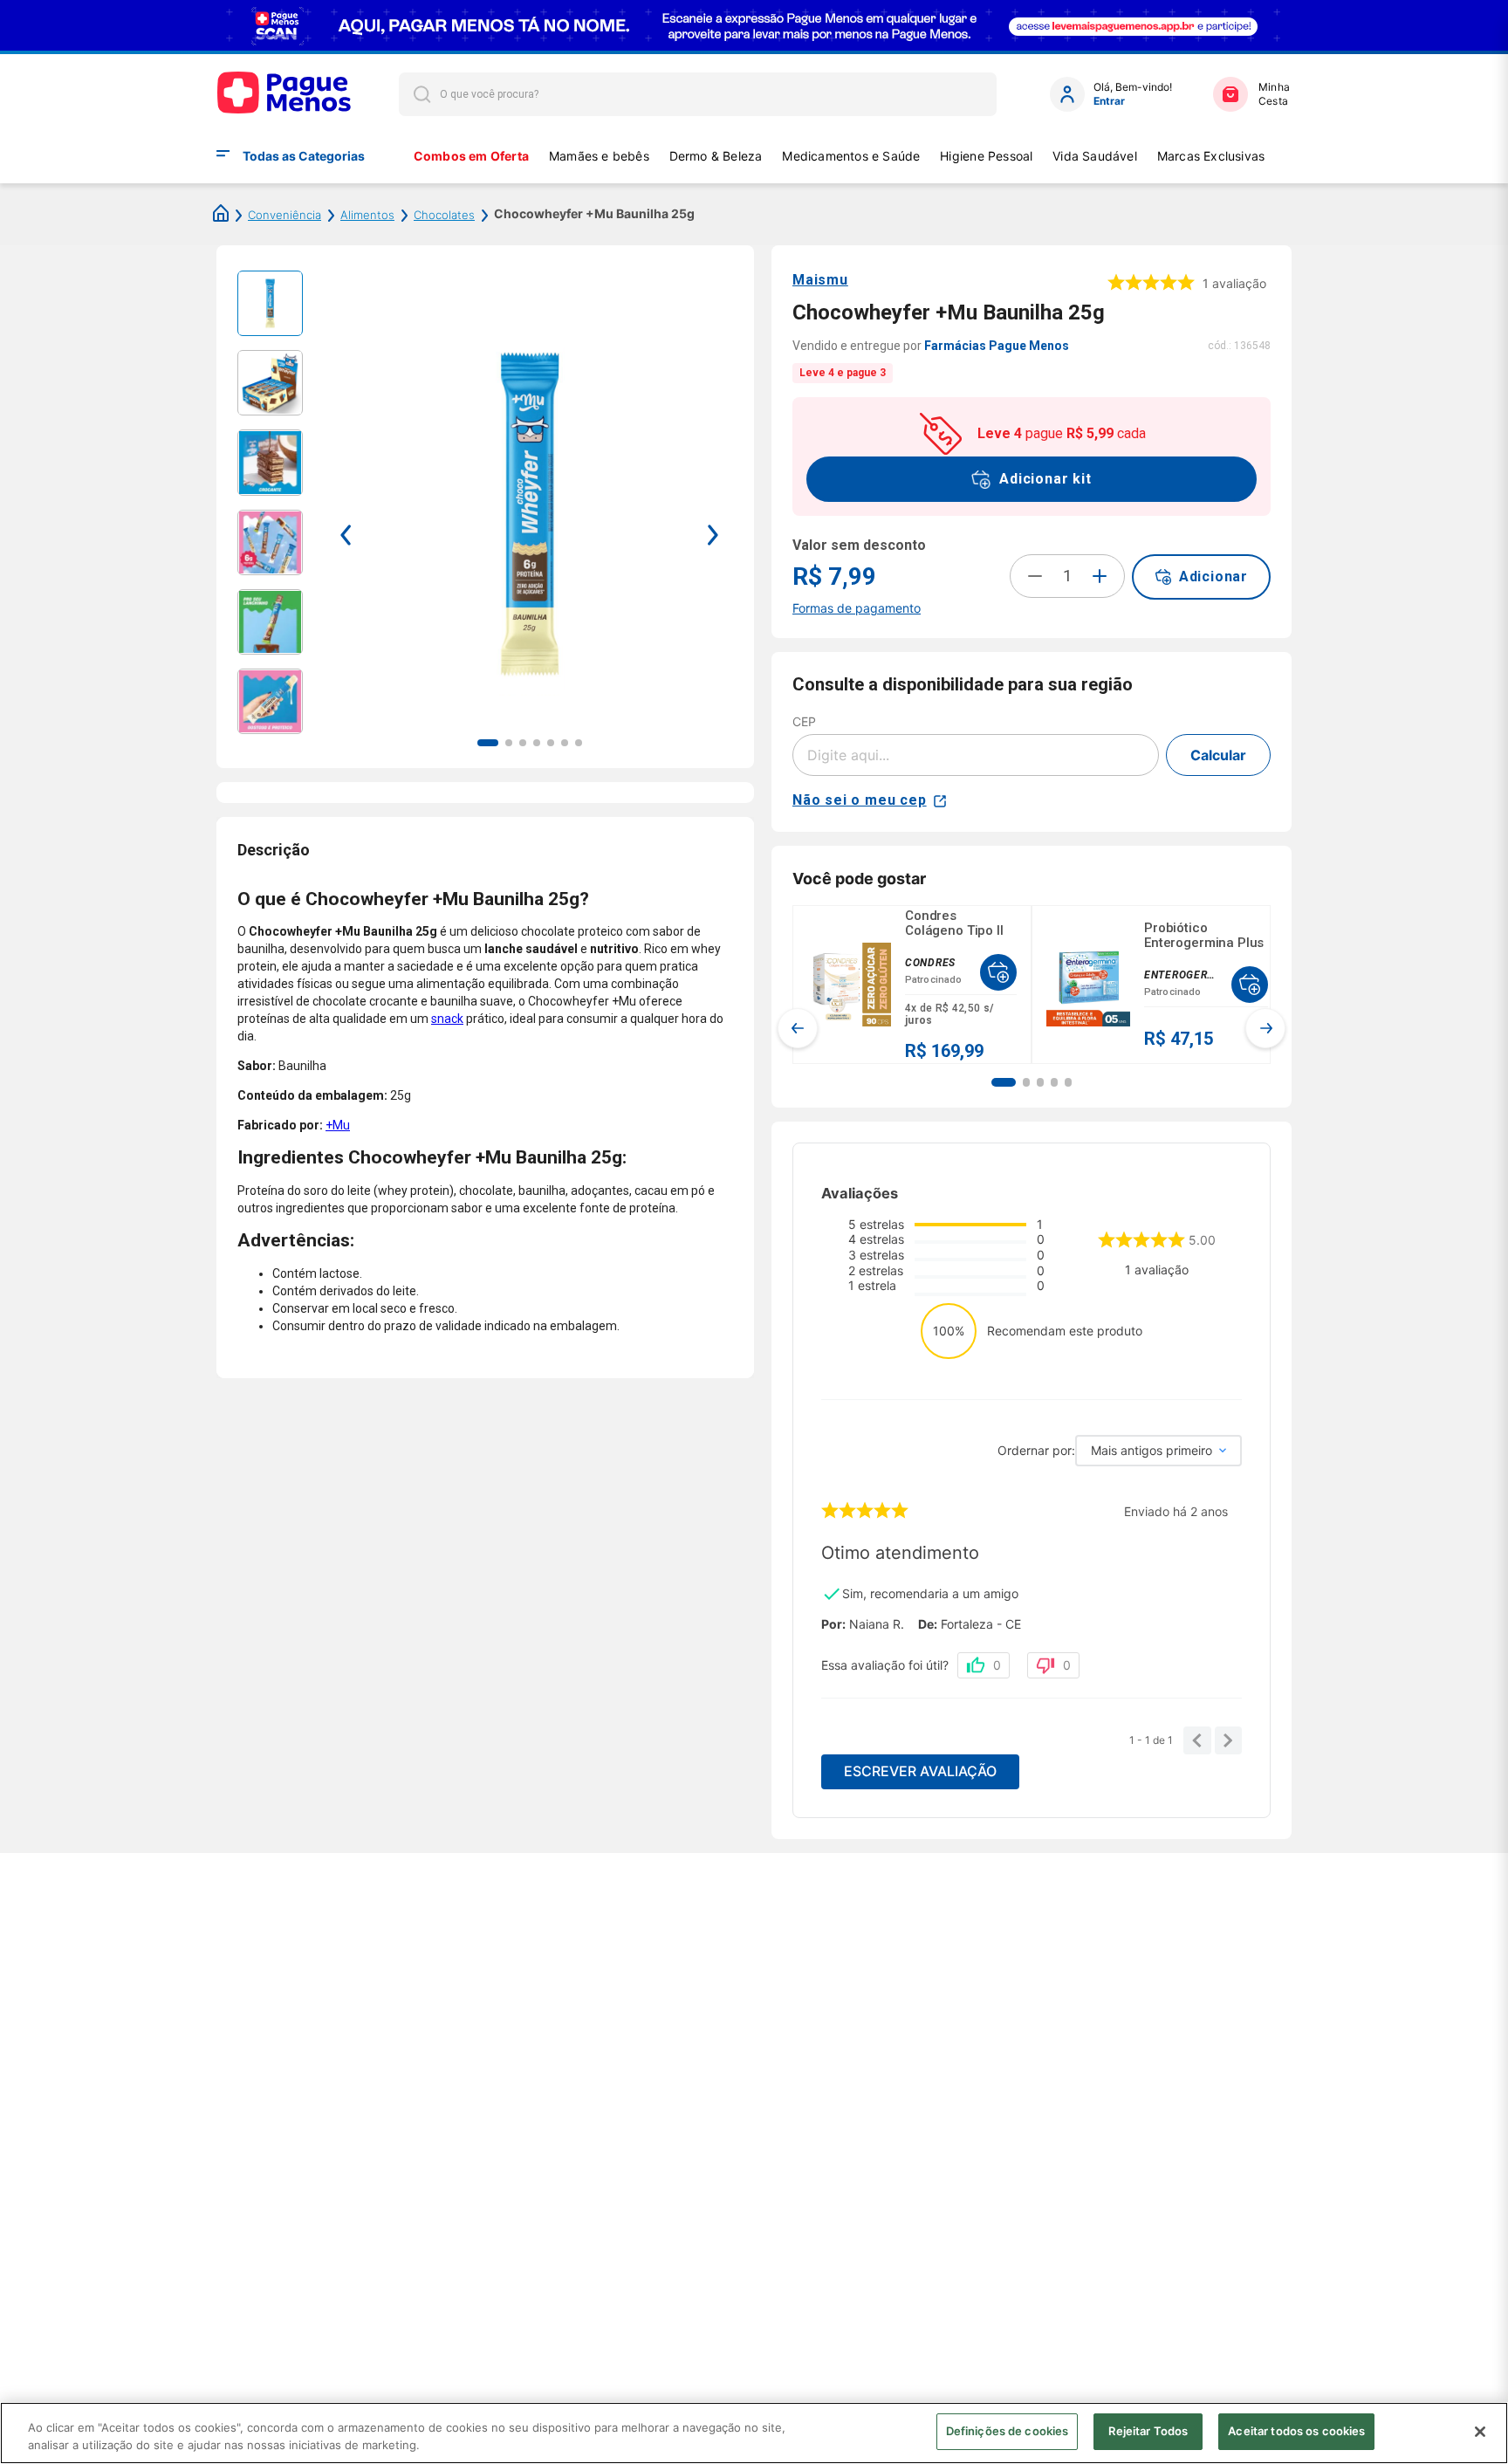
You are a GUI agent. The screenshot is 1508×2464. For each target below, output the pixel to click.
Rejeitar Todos (1148, 2431)
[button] (1004, 1082)
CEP (804, 721)
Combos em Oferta (471, 156)
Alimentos (367, 215)
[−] (1035, 576)
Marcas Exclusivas (1211, 156)
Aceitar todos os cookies (1296, 2431)
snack (447, 1019)
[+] (1100, 576)
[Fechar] (1480, 2432)
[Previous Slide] (798, 1028)
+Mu (338, 1125)
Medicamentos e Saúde (851, 156)
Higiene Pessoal (986, 156)
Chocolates (444, 215)
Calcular (1218, 755)
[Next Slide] (1265, 1028)
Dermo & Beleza (716, 156)
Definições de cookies (1008, 2431)
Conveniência (284, 215)
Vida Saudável (1095, 156)
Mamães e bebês (599, 156)
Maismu (820, 280)
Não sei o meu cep (860, 800)
